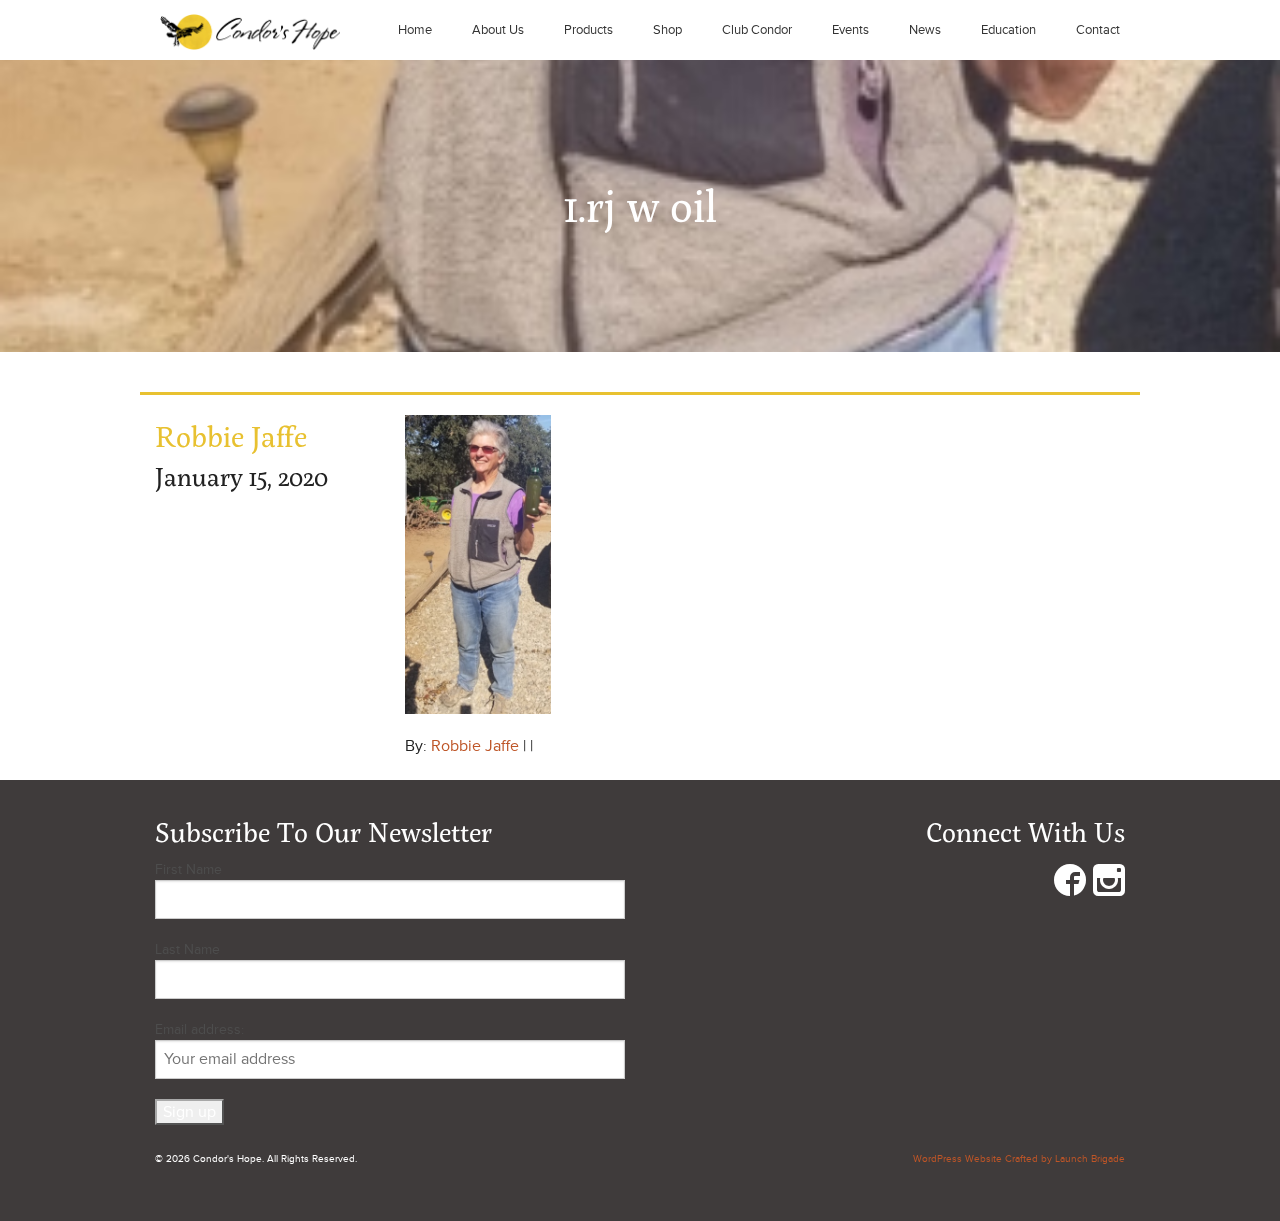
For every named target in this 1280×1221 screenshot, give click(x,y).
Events (850, 30)
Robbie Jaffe (475, 746)
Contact (1098, 30)
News (925, 30)
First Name (188, 869)
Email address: (199, 1029)
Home (415, 30)
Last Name (187, 949)
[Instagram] (1109, 884)
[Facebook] (1070, 884)
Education (1008, 30)
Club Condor (757, 30)
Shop (667, 30)
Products (588, 30)
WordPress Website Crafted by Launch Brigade (1019, 1159)
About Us (498, 30)
